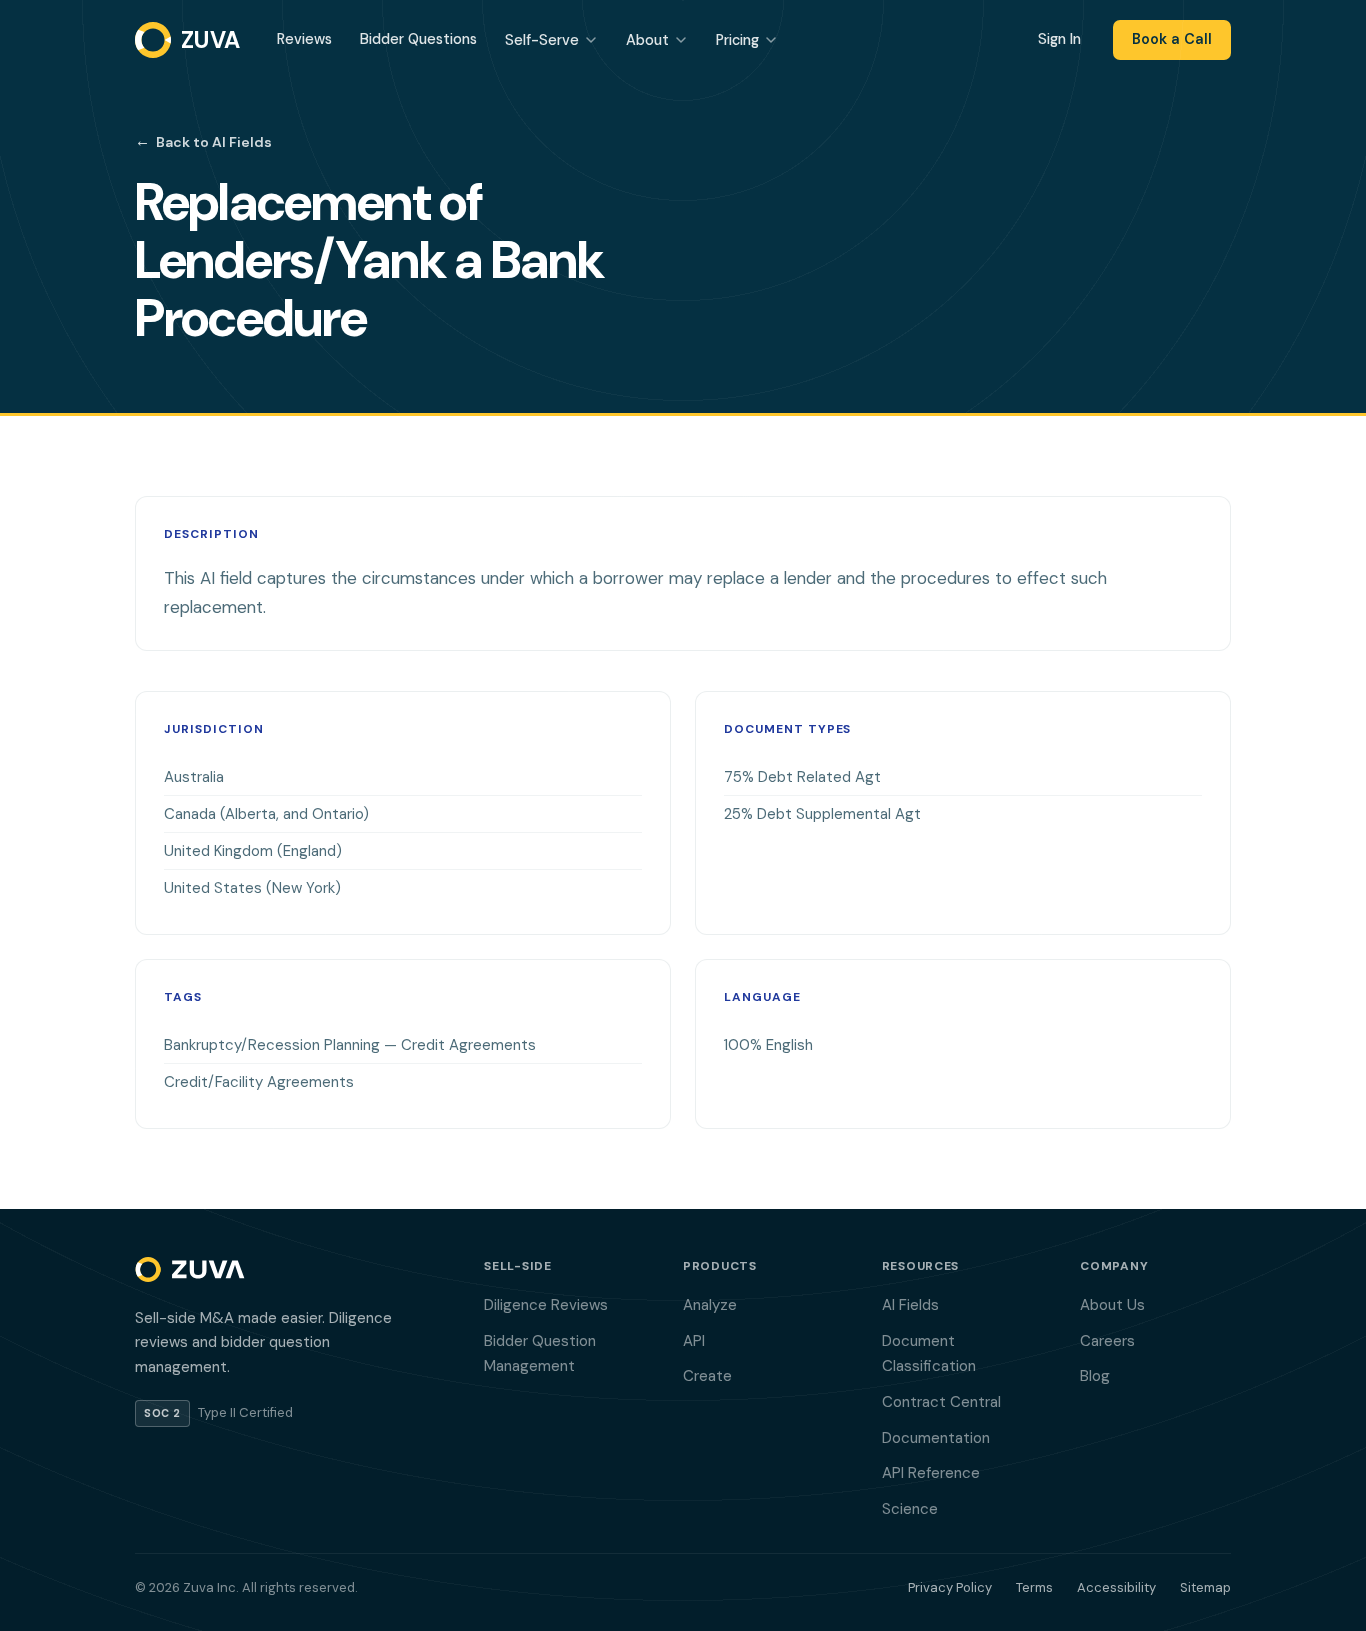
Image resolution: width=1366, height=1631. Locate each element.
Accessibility (1116, 1587)
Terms (1034, 1587)
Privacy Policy (950, 1587)
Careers (1107, 1341)
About (647, 40)
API (694, 1341)
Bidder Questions (418, 39)
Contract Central (941, 1402)
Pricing (737, 40)
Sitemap (1205, 1587)
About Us (1112, 1305)
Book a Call (1172, 39)
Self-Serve (542, 40)
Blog (1095, 1376)
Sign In (1059, 39)
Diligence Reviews (546, 1305)
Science (910, 1509)
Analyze (710, 1305)
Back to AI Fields (203, 141)
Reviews (304, 39)
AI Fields (910, 1305)
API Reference (931, 1473)
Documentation (936, 1438)
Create (707, 1376)
